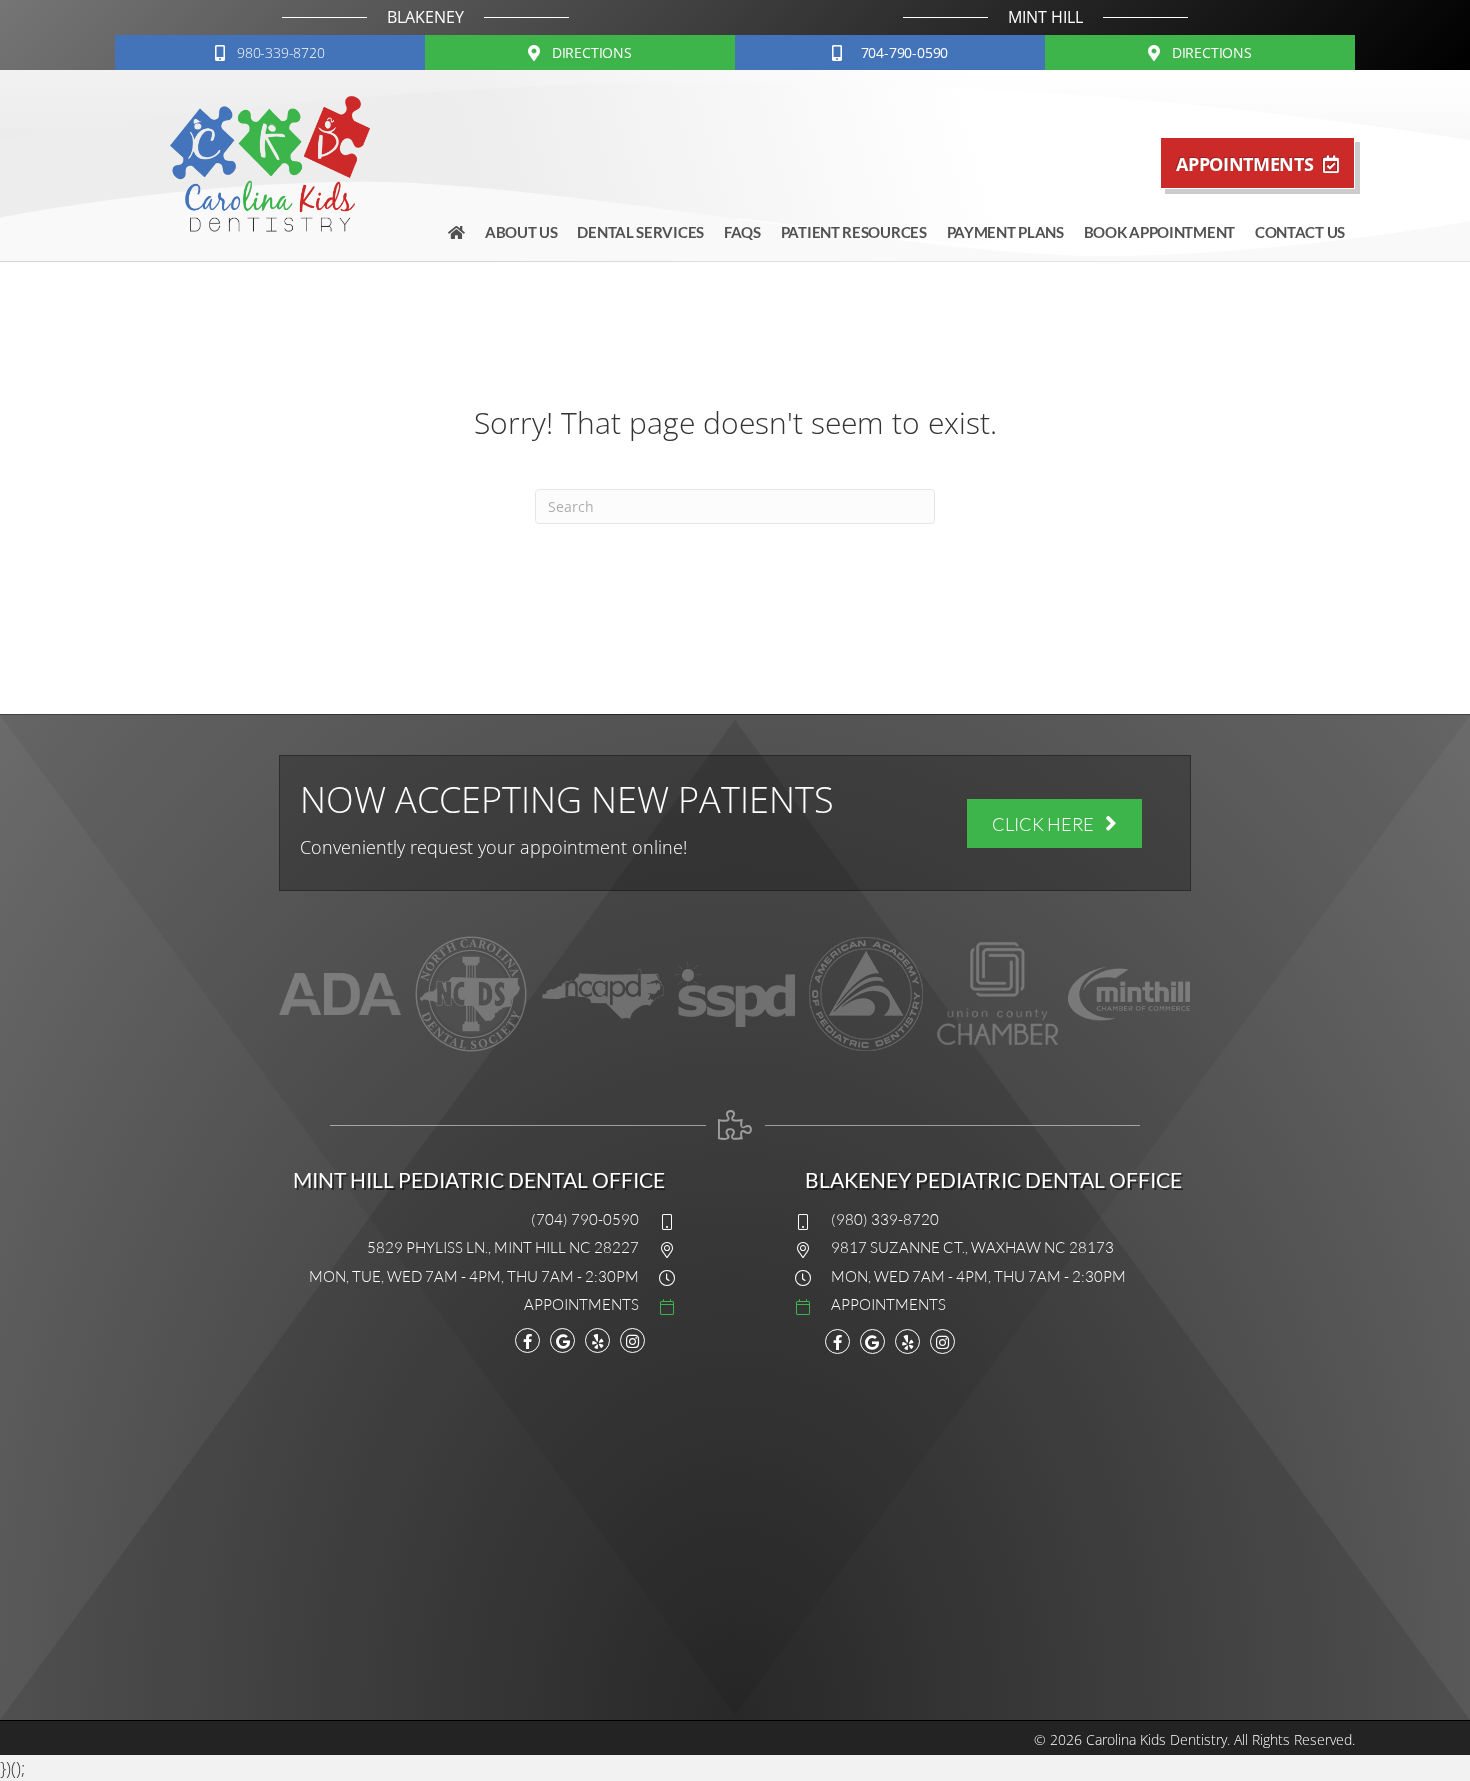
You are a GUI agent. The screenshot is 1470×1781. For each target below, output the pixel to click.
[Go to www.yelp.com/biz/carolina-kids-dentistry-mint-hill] (597, 1340)
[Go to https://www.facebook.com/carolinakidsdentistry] (527, 1340)
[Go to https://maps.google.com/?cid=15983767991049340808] (562, 1340)
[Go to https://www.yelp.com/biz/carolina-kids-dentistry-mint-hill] (907, 1341)
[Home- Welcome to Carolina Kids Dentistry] (456, 232)
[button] (270, 52)
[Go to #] (462, 1303)
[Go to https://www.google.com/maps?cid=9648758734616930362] (872, 1341)
